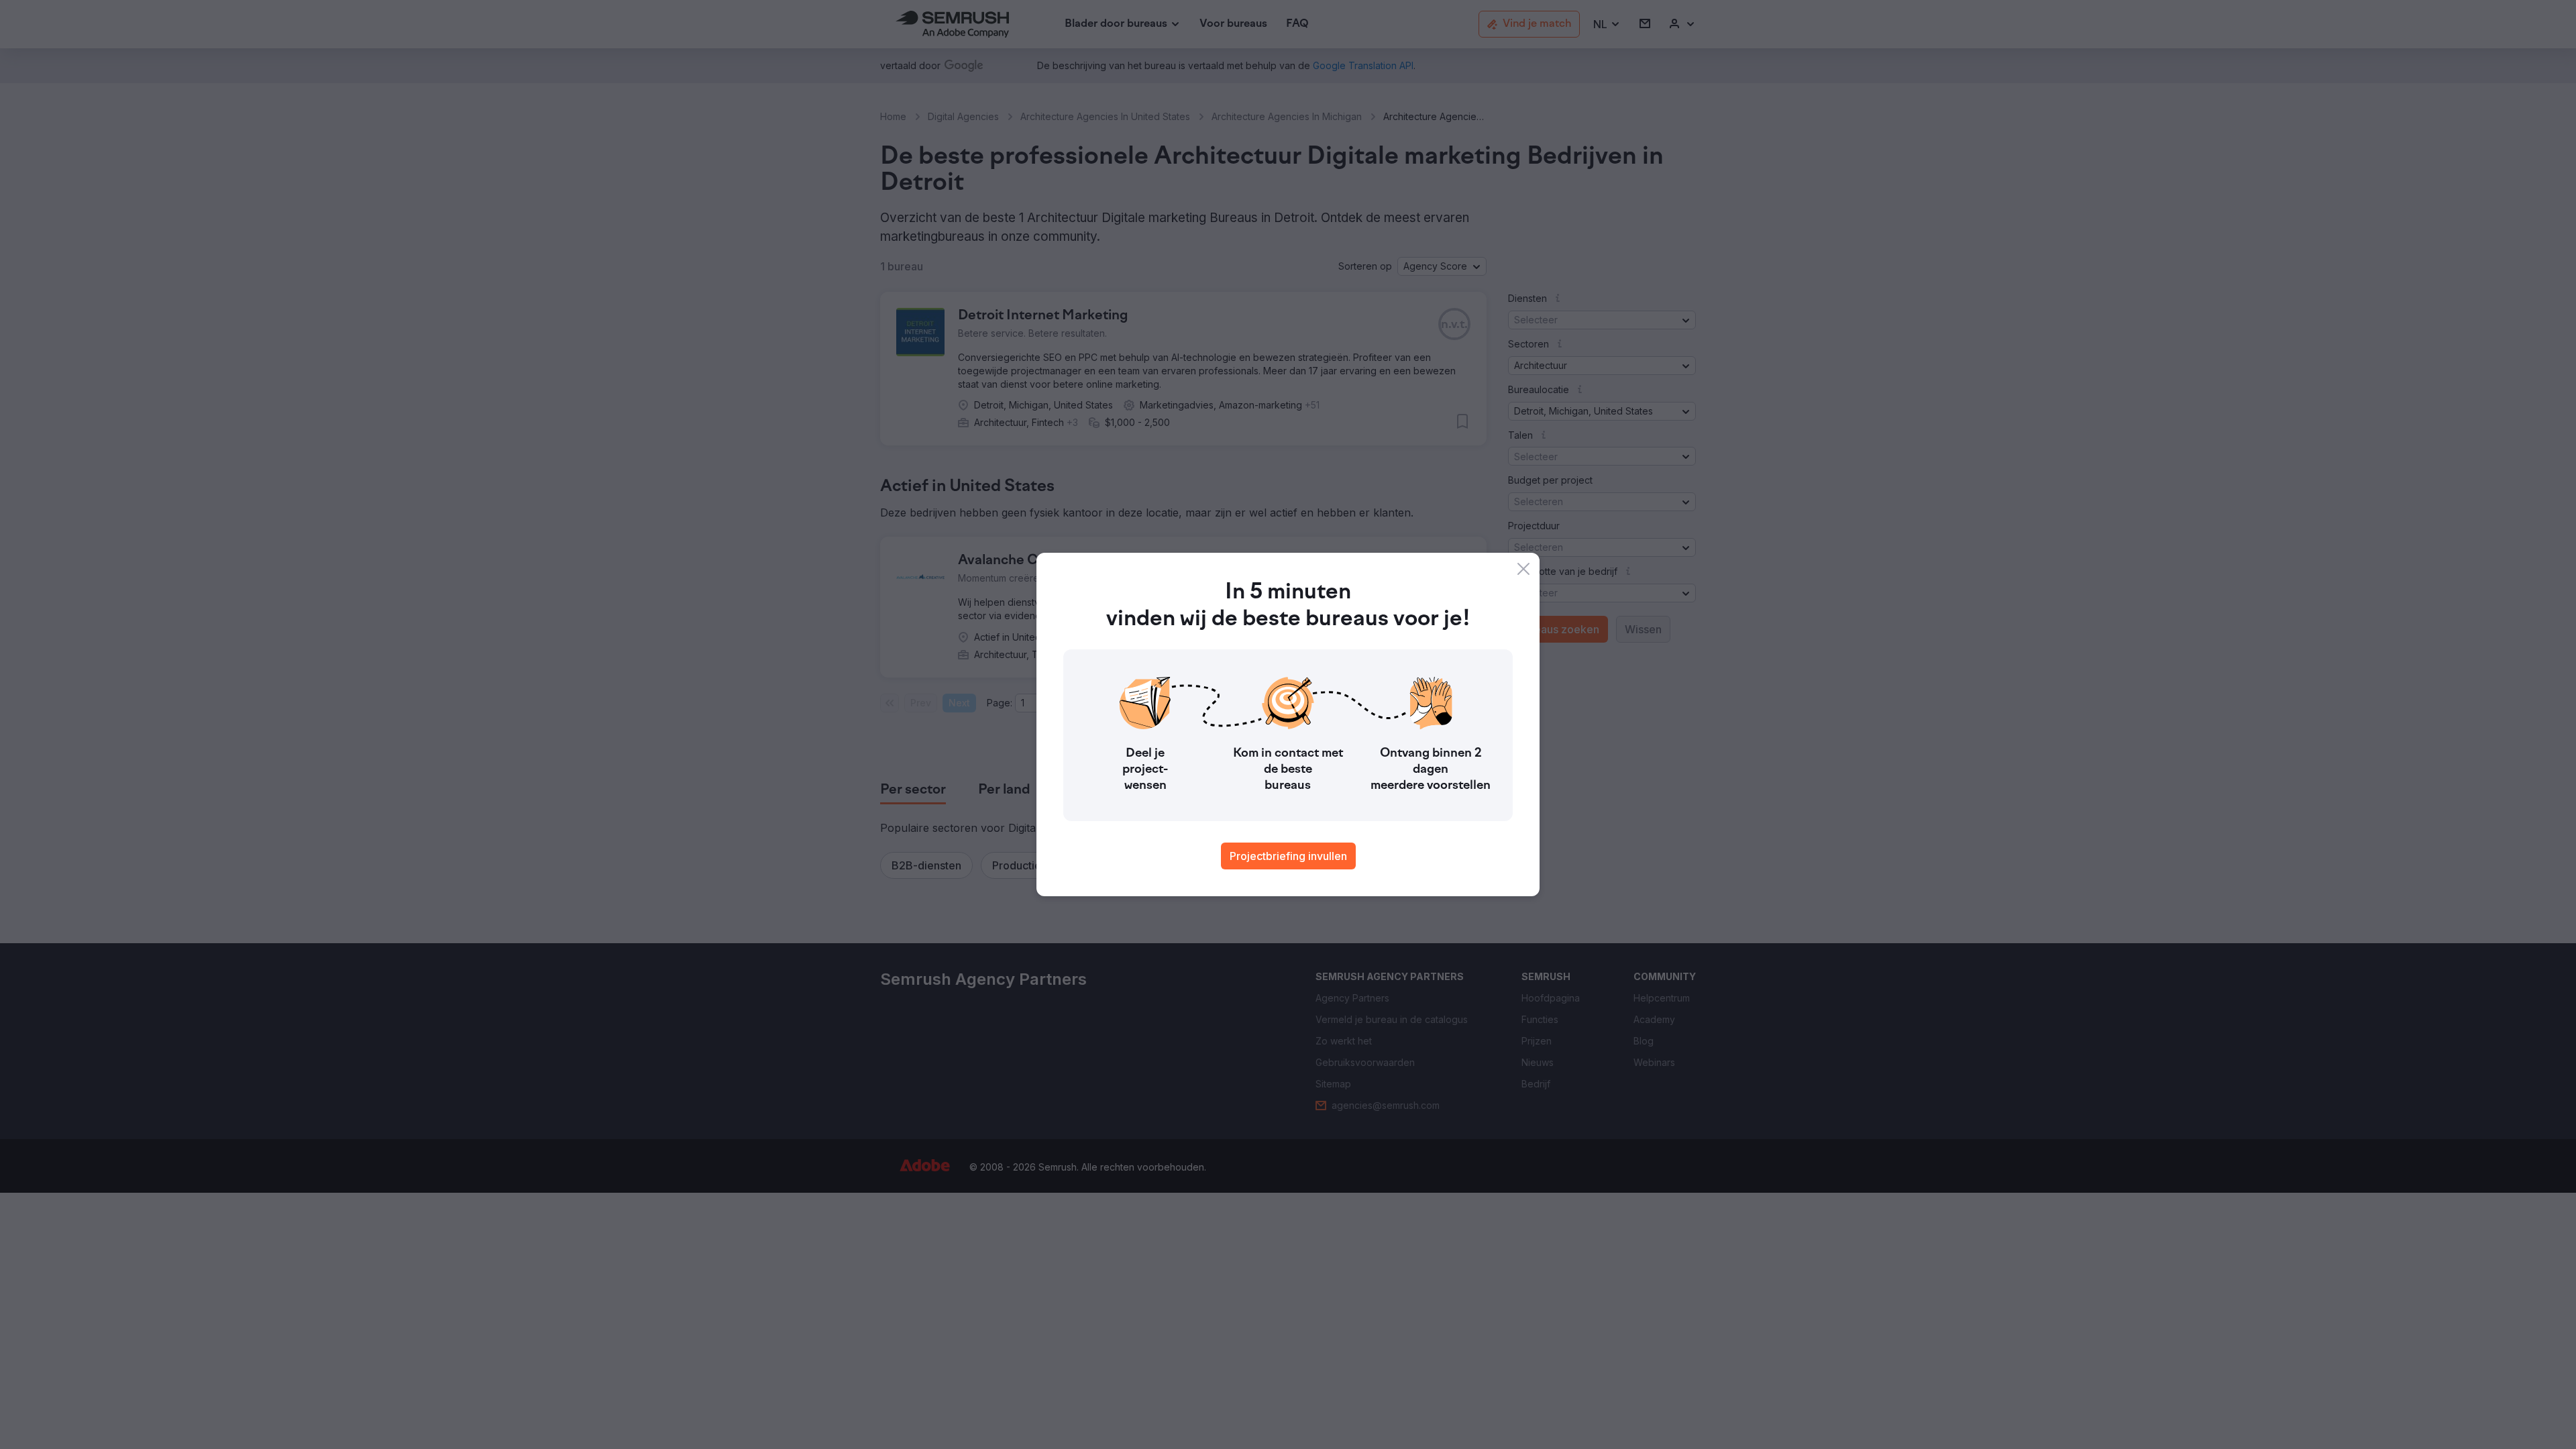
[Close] (1523, 569)
